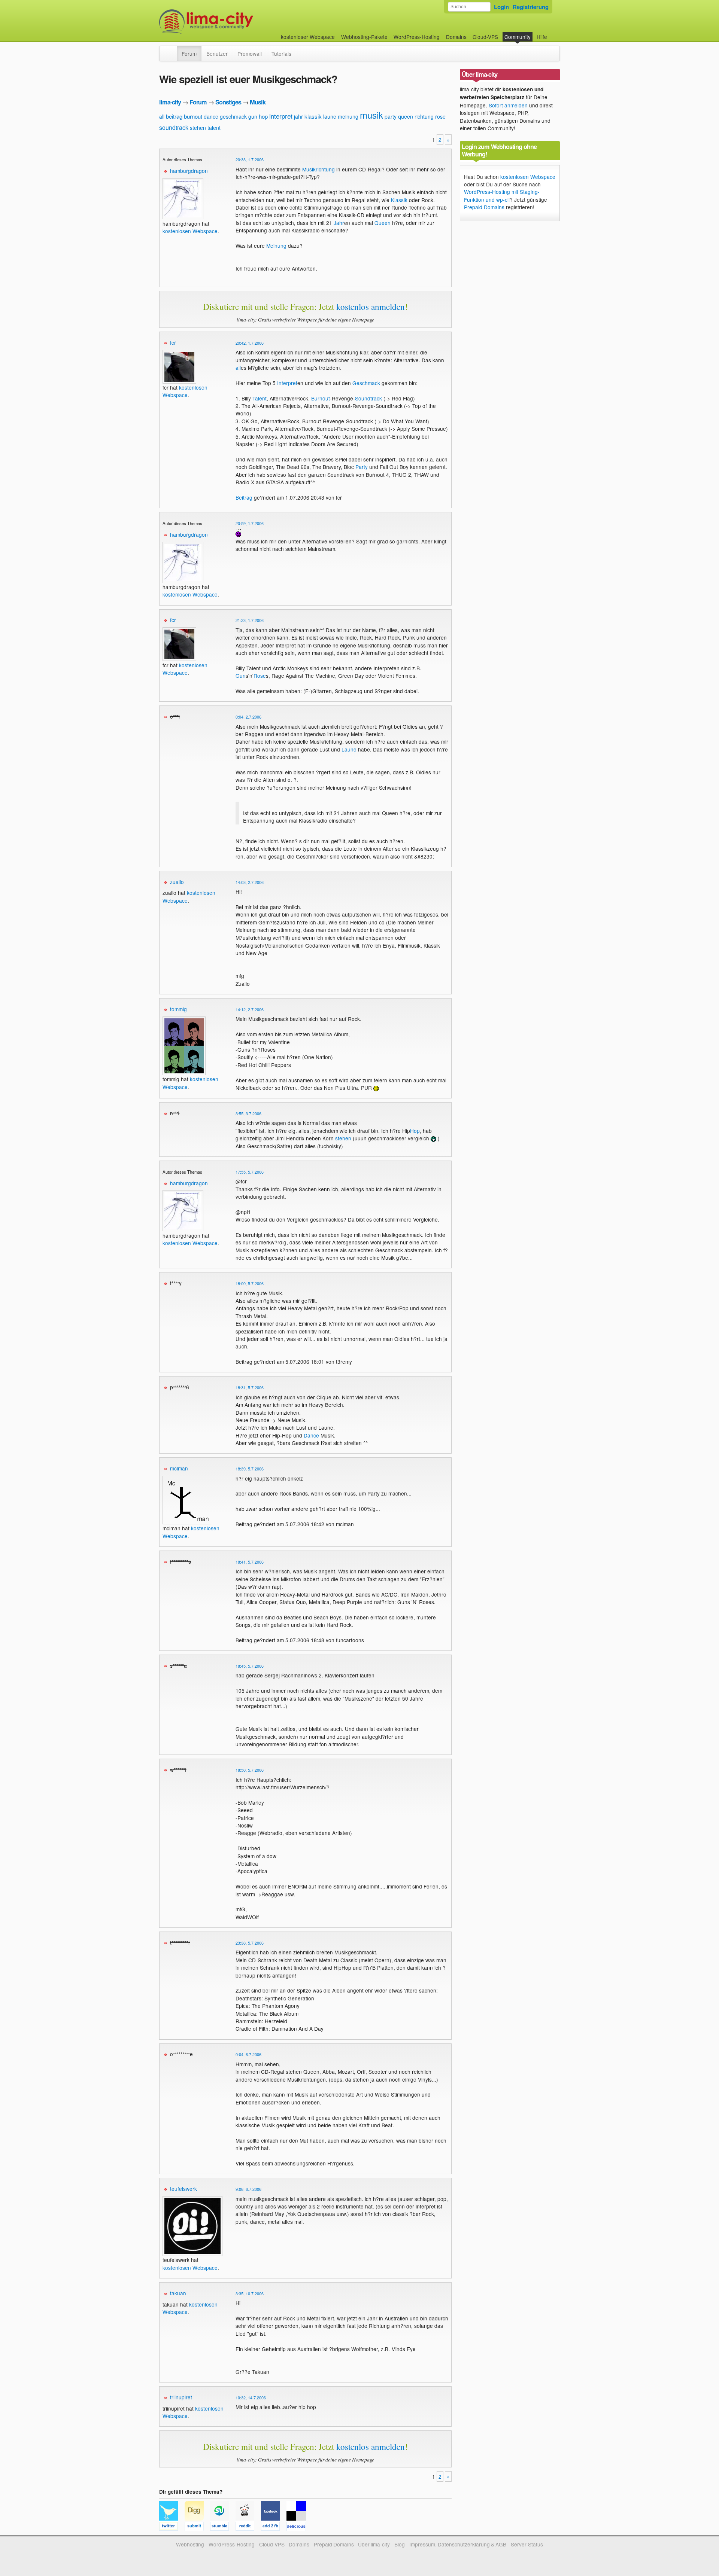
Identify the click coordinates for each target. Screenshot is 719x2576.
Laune (349, 749)
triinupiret (181, 2397)
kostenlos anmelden (371, 307)
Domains (456, 37)
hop (263, 116)
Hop (415, 1131)
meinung (348, 116)
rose (440, 116)
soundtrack (174, 127)
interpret (281, 116)
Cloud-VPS (485, 37)
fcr (173, 342)
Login (501, 7)
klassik (313, 116)
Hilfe (542, 37)
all (162, 116)
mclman (179, 1468)
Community (518, 37)
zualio (177, 882)
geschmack (233, 116)
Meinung (276, 246)
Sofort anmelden (508, 105)
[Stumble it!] (223, 2527)
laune (330, 116)
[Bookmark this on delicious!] (298, 2527)
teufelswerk (183, 2189)
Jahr (339, 223)
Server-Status (527, 2544)
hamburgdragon (189, 171)
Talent (260, 398)
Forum (189, 54)
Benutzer (217, 54)
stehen (198, 128)
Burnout (321, 398)
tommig (178, 1009)
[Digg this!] (197, 2527)
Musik (258, 102)
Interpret (287, 383)
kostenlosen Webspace (190, 231)
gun (253, 116)
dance (211, 116)
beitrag (174, 116)
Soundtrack (368, 398)
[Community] (172, 50)
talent (214, 128)
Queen (383, 223)
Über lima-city (374, 2544)
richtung (424, 116)
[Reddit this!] (248, 2527)
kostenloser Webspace (308, 37)
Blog (400, 2544)
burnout (193, 116)
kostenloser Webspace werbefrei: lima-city (234, 22)
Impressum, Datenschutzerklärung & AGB (458, 2544)
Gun (241, 676)
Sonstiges (228, 102)
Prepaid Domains (484, 207)
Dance (311, 1435)
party (391, 116)
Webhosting (190, 2544)
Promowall (250, 54)
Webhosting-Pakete (364, 37)
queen (406, 116)
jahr (298, 116)
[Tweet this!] (172, 2527)
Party (362, 467)
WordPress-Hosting (417, 37)
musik (371, 115)
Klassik (399, 200)
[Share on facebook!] (274, 2527)
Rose (260, 676)
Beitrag (244, 497)
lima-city (170, 102)
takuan (178, 2293)
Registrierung (531, 7)
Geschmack (366, 383)
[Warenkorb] (553, 33)
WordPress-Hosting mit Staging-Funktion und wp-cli (502, 195)
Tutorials (281, 54)
